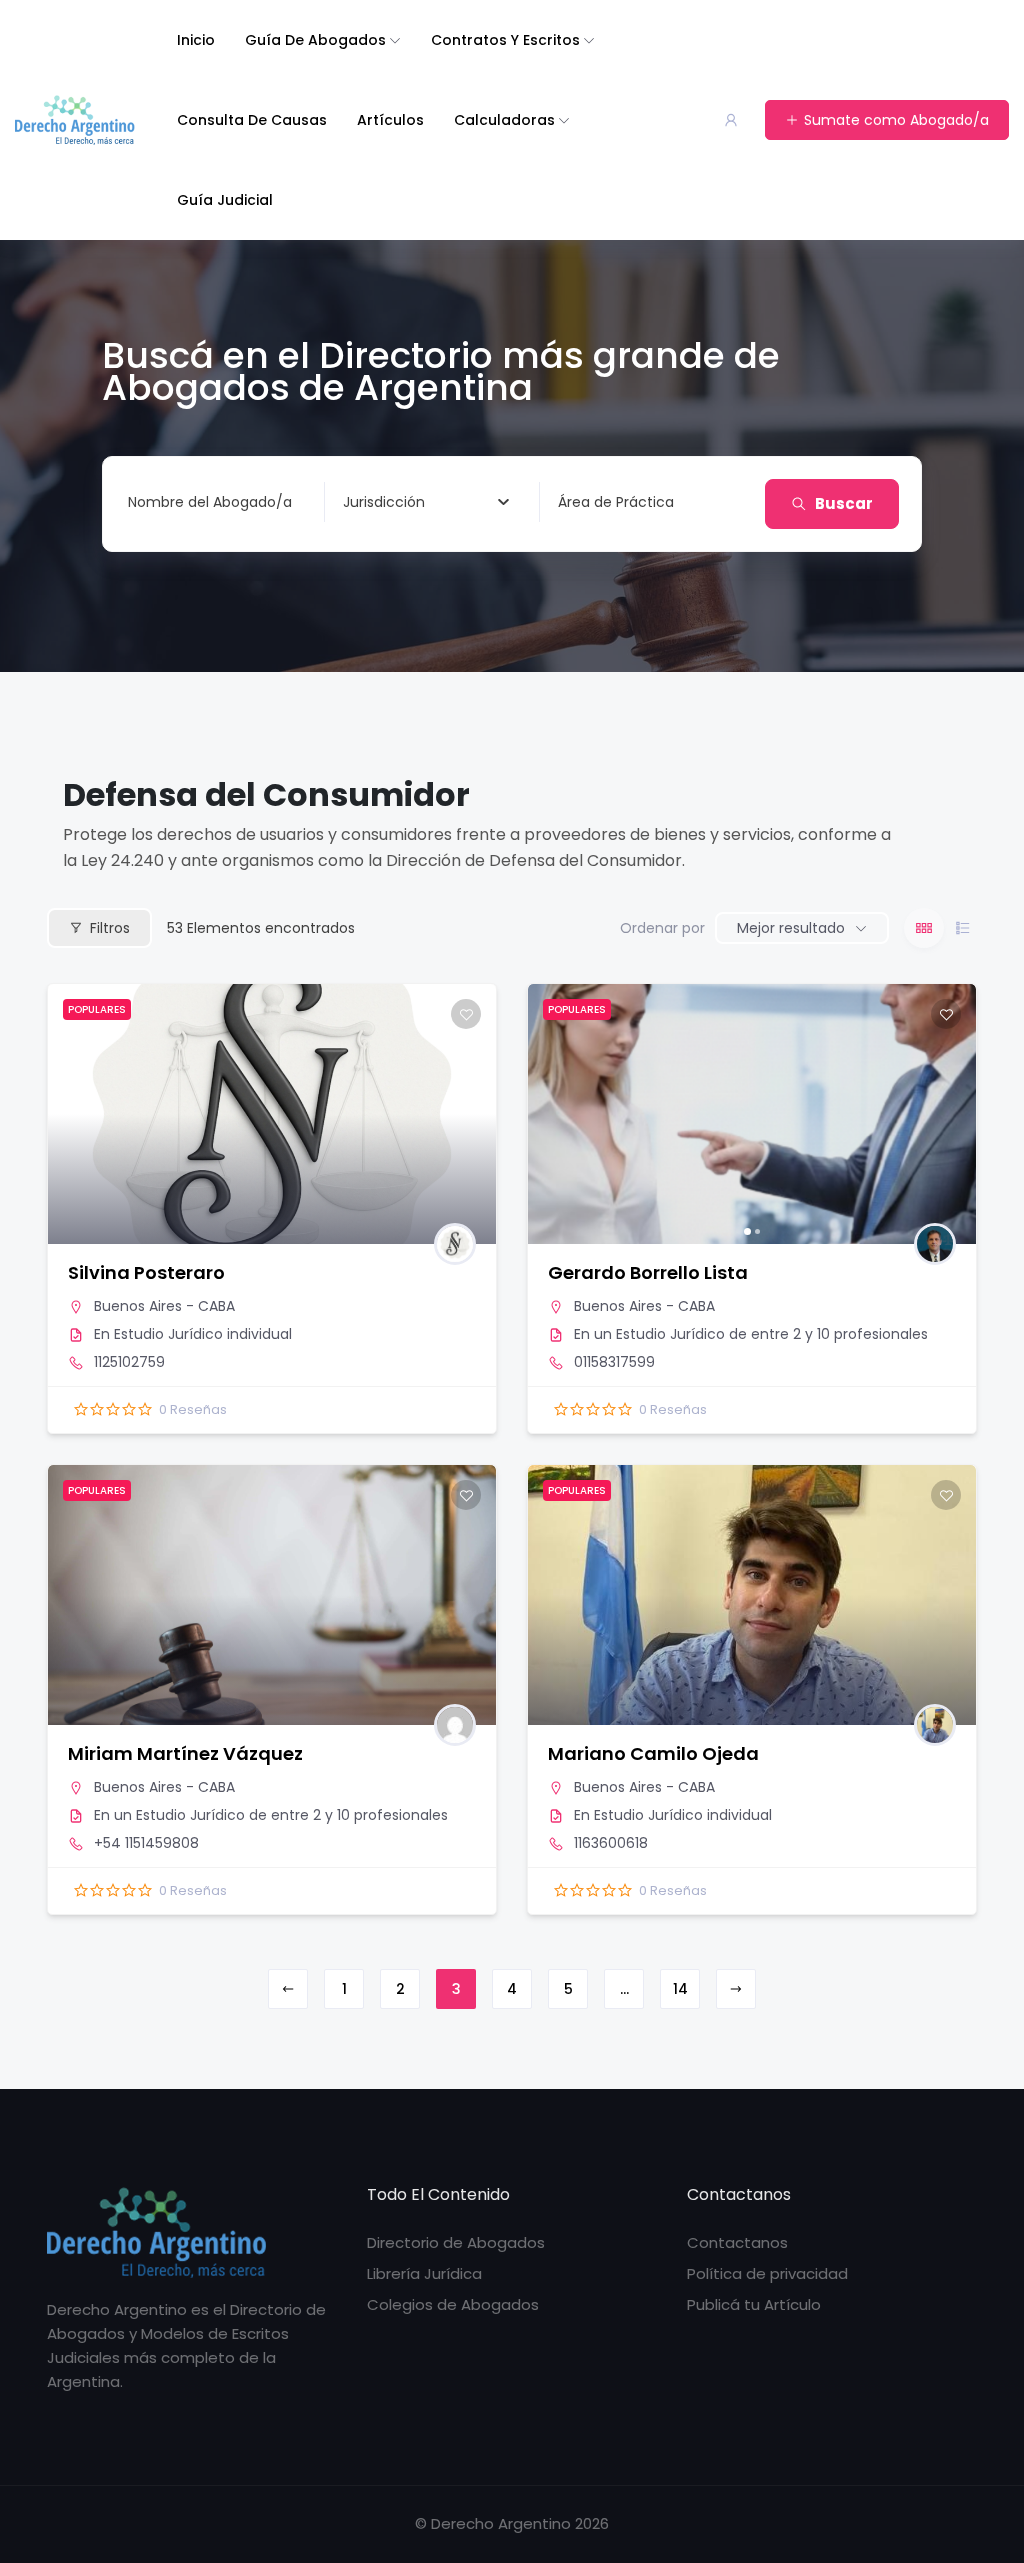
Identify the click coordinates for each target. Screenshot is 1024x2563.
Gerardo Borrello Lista (648, 1272)
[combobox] (426, 502)
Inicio (196, 40)
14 (680, 1989)
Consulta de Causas (252, 120)
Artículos (390, 120)
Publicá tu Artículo (754, 2304)
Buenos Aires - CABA (164, 1306)
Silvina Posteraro (146, 1272)
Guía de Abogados (315, 40)
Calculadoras (504, 120)
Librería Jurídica (424, 2273)
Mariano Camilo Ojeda (653, 1753)
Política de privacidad (767, 2273)
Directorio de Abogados (456, 2242)
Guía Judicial (225, 200)
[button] (553, 1114)
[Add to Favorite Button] (466, 1014)
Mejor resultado (791, 928)
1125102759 (129, 1362)
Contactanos (737, 2242)
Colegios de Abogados (453, 2304)
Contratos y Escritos (505, 40)
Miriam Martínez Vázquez (185, 1753)
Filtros (110, 928)
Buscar (844, 503)
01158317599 (614, 1362)
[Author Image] (455, 1244)
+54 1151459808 (146, 1843)
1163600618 (611, 1843)
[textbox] (384, 502)
